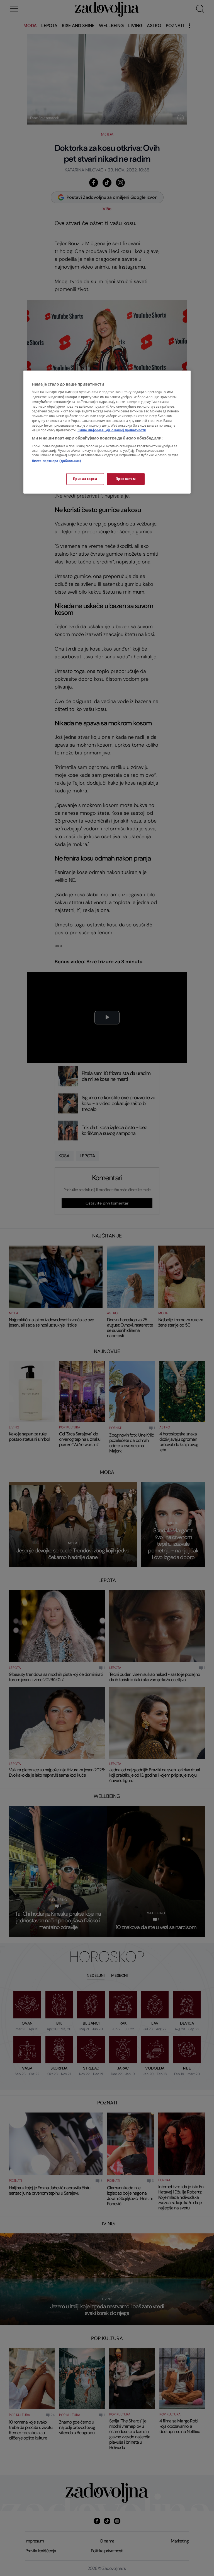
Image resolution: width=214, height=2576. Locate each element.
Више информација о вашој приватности (112, 430)
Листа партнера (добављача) (56, 461)
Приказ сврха (85, 479)
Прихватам (126, 479)
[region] (107, 432)
